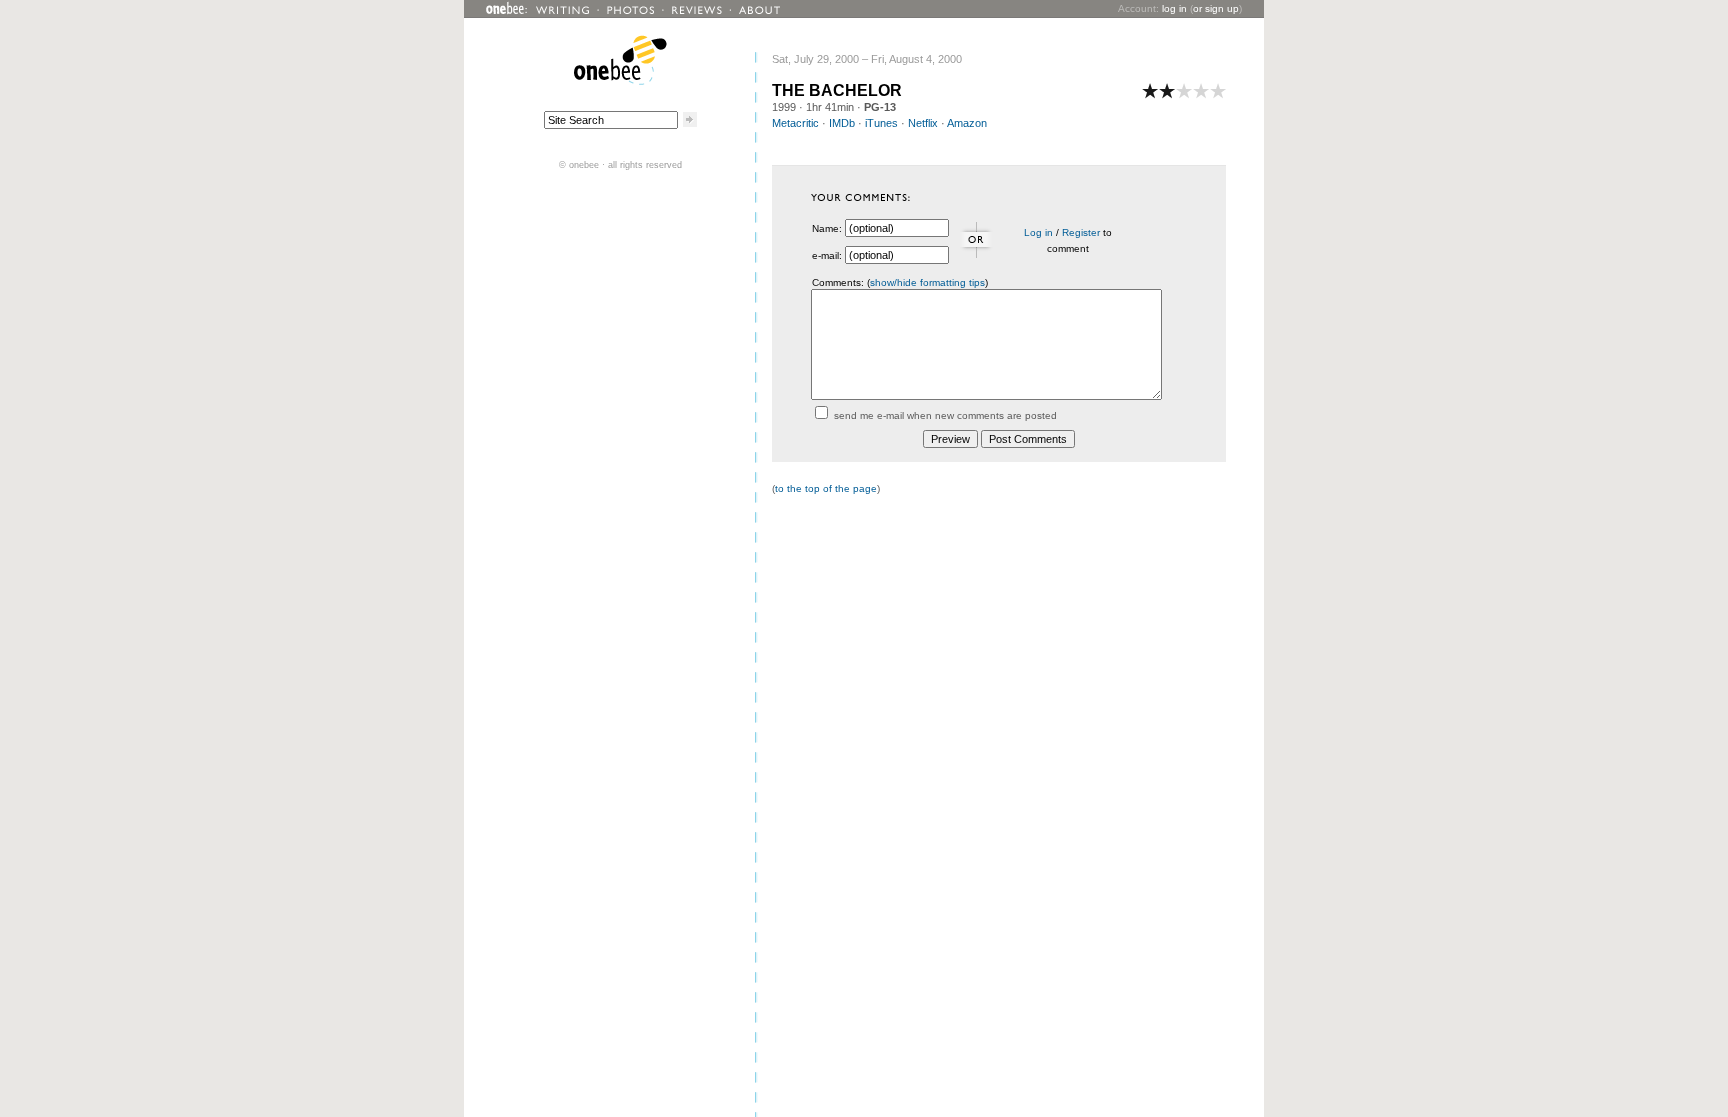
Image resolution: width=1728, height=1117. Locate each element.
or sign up (1216, 8)
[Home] (620, 81)
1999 (784, 107)
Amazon (967, 123)
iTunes (881, 123)
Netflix (923, 123)
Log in (1038, 232)
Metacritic (795, 123)
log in (1174, 8)
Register (1081, 232)
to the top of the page (826, 488)
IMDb (842, 123)
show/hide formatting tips (927, 282)
